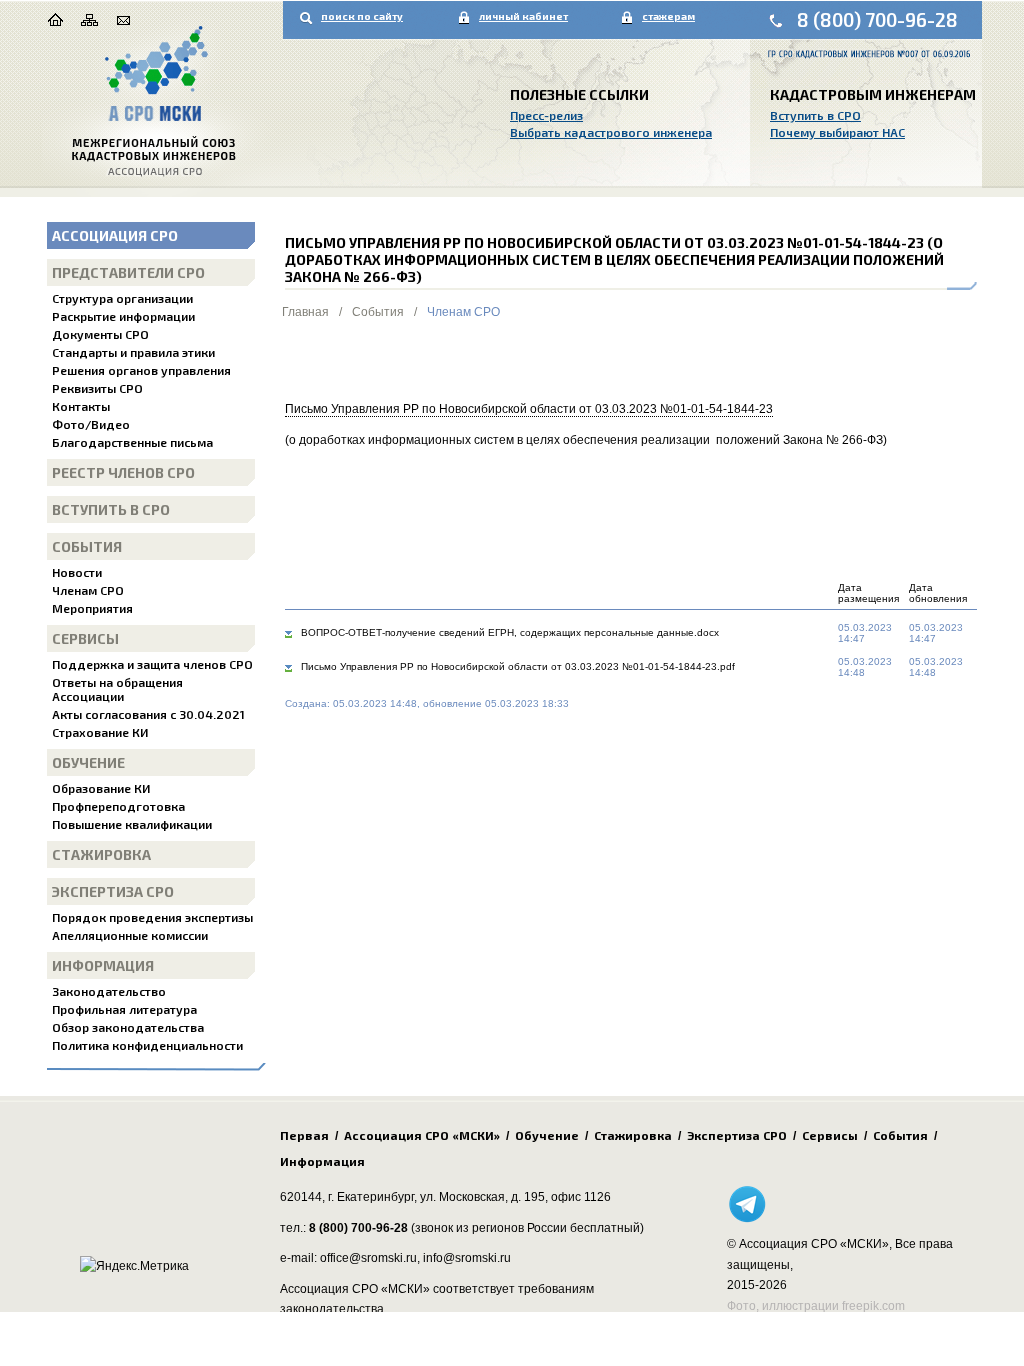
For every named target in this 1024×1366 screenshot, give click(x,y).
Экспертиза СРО (113, 891)
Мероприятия (92, 608)
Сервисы (85, 638)
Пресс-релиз (546, 115)
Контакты (81, 406)
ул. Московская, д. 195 (482, 1197)
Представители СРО (128, 272)
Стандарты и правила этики (133, 352)
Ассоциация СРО (115, 235)
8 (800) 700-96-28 (877, 19)
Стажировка (101, 854)
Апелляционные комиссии (130, 935)
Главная (305, 312)
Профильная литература (124, 1009)
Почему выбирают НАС (837, 132)
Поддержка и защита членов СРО (152, 664)
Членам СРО (88, 590)
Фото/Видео (91, 424)
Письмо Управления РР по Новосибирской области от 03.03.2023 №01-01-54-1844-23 (529, 409)
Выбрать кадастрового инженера (611, 132)
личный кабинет (523, 16)
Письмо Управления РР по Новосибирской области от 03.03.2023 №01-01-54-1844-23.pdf (518, 666)
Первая (304, 1135)
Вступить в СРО (815, 115)
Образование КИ (101, 788)
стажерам (668, 16)
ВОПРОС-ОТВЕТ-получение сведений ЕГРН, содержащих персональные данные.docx (510, 632)
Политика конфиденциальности (147, 1045)
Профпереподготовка (118, 806)
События (87, 546)
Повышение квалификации (132, 824)
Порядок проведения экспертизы (152, 917)
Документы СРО (100, 334)
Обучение (88, 762)
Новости (77, 572)
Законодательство (109, 991)
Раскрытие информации (123, 316)
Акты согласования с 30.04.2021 (148, 714)
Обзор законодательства (128, 1027)
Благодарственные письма (132, 442)
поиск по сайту (362, 16)
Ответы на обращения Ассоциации (117, 689)
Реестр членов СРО (123, 472)
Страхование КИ (100, 732)
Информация (103, 965)
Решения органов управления (141, 370)
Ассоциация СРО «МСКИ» (422, 1135)
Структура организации (122, 298)
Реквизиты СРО (97, 388)
